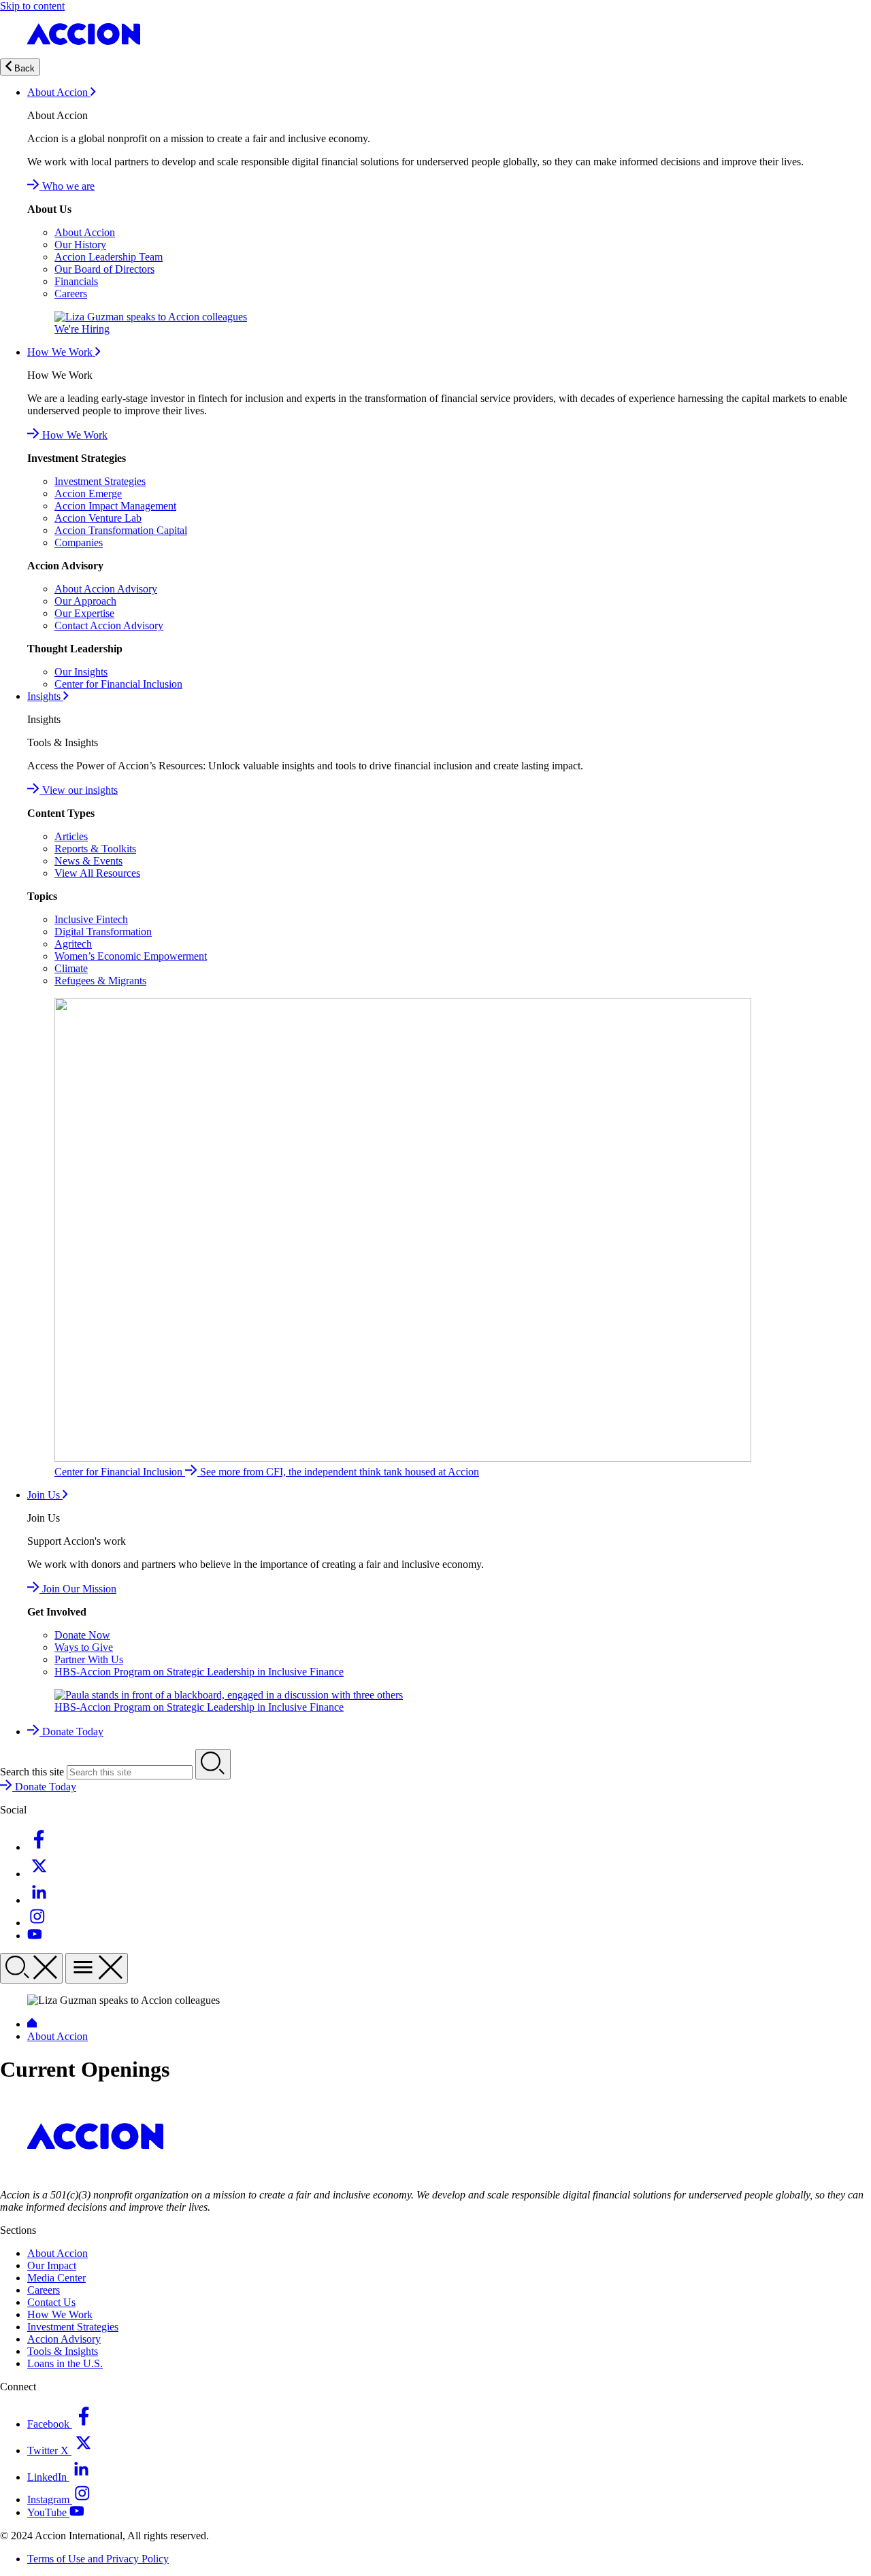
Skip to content (32, 6)
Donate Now (82, 1635)
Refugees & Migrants (100, 981)
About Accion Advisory (106, 589)
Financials (76, 281)
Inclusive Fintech (91, 919)
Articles (71, 836)
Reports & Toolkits (95, 849)
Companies (79, 542)
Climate (71, 968)
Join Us (45, 1495)
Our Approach (85, 601)
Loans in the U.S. (65, 2363)
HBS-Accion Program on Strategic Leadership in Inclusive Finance (199, 1672)
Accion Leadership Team (109, 257)
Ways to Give (84, 1647)
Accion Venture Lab (98, 518)
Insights (45, 696)
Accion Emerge (88, 494)
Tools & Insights (63, 2351)
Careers (71, 294)
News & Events (88, 861)
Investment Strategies (100, 481)
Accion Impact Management (115, 506)
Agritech (73, 944)
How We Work (61, 352)
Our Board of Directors (104, 269)
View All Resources (97, 873)
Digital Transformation (103, 932)
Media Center (56, 2278)
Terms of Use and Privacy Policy (98, 2559)
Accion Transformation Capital (121, 530)
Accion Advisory (64, 2339)
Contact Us (51, 2302)
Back (23, 68)
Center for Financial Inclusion (118, 684)
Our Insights (81, 672)
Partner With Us (89, 1659)
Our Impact (52, 2265)
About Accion (59, 92)
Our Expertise (84, 613)
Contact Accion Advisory (109, 625)
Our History (80, 245)
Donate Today (71, 1732)
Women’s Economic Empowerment (131, 956)
